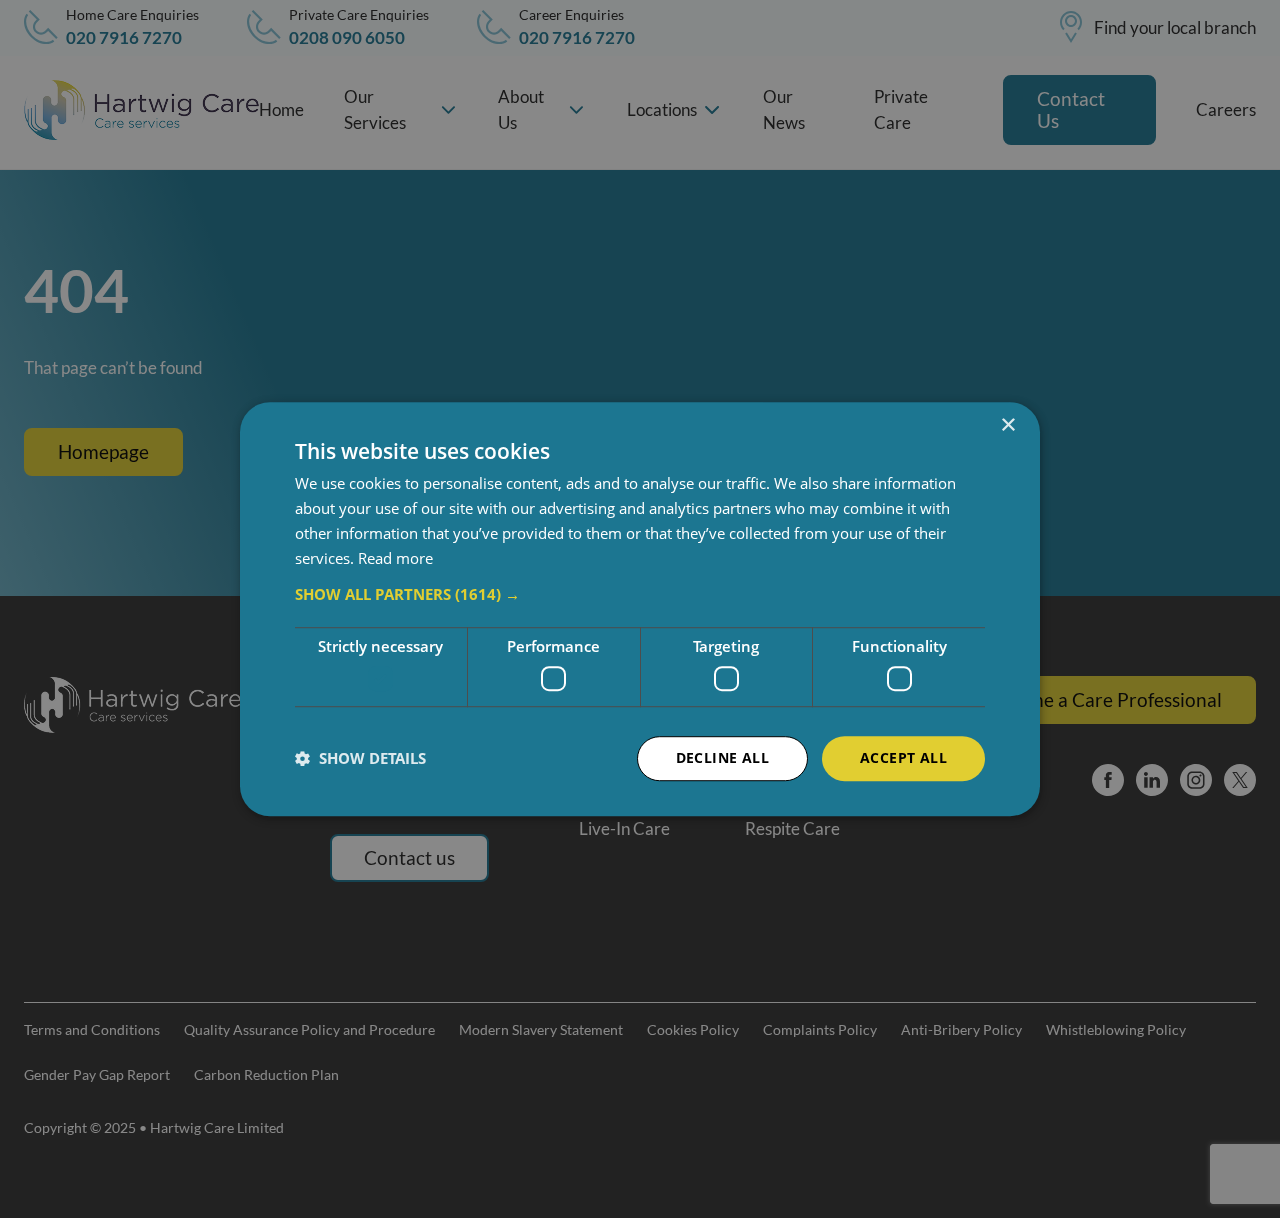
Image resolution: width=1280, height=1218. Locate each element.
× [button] (1007, 425)
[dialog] (640, 609)
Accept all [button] (903, 757)
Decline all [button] (722, 757)
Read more (395, 558)
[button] (640, 595)
